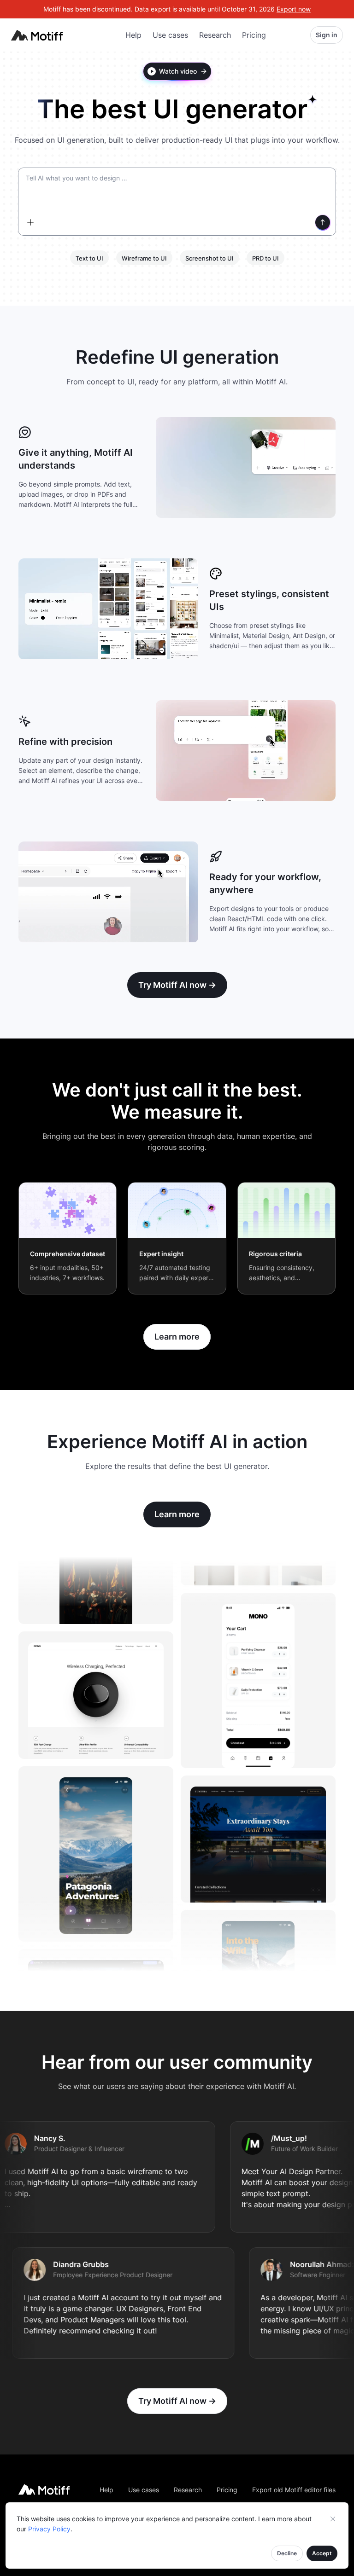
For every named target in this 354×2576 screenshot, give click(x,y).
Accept (322, 2553)
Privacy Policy (49, 2529)
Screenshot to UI (209, 258)
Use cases (170, 35)
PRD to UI (265, 258)
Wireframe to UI (144, 258)
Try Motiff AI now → (177, 985)
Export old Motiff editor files (294, 2490)
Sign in (327, 35)
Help (133, 35)
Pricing (254, 35)
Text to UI (89, 258)
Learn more (177, 1337)
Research (215, 35)
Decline (287, 2553)
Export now (294, 9)
